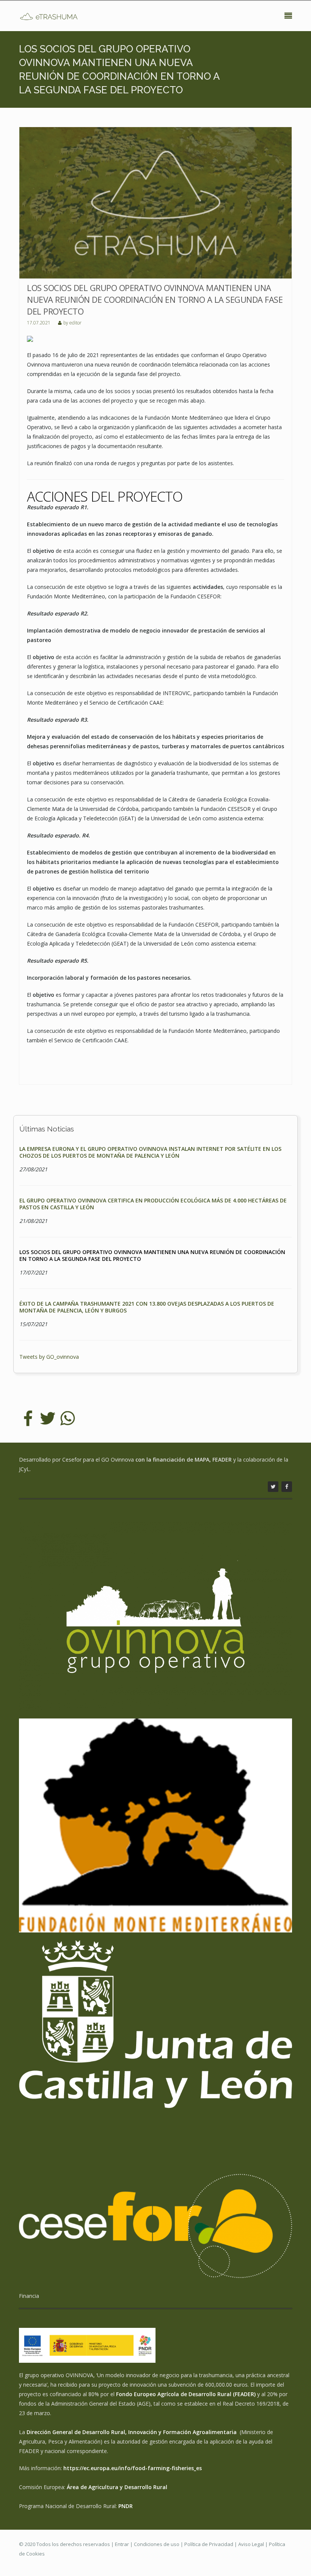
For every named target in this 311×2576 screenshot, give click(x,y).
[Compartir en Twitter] (48, 1418)
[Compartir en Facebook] (28, 1418)
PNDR (126, 2506)
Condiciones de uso (157, 2544)
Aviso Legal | (254, 2544)
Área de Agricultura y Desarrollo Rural (117, 2487)
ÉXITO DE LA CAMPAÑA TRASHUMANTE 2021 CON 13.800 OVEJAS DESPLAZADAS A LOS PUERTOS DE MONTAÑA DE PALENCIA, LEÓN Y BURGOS (147, 1307)
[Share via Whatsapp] (68, 1418)
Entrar (122, 2544)
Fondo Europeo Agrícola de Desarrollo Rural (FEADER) (186, 2394)
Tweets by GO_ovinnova (49, 1357)
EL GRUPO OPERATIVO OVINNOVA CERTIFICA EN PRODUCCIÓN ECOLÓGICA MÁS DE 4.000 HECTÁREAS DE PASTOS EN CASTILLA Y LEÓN (153, 1204)
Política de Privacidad (209, 2544)
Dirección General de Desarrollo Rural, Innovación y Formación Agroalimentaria (132, 2432)
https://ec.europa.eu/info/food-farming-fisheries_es (133, 2468)
